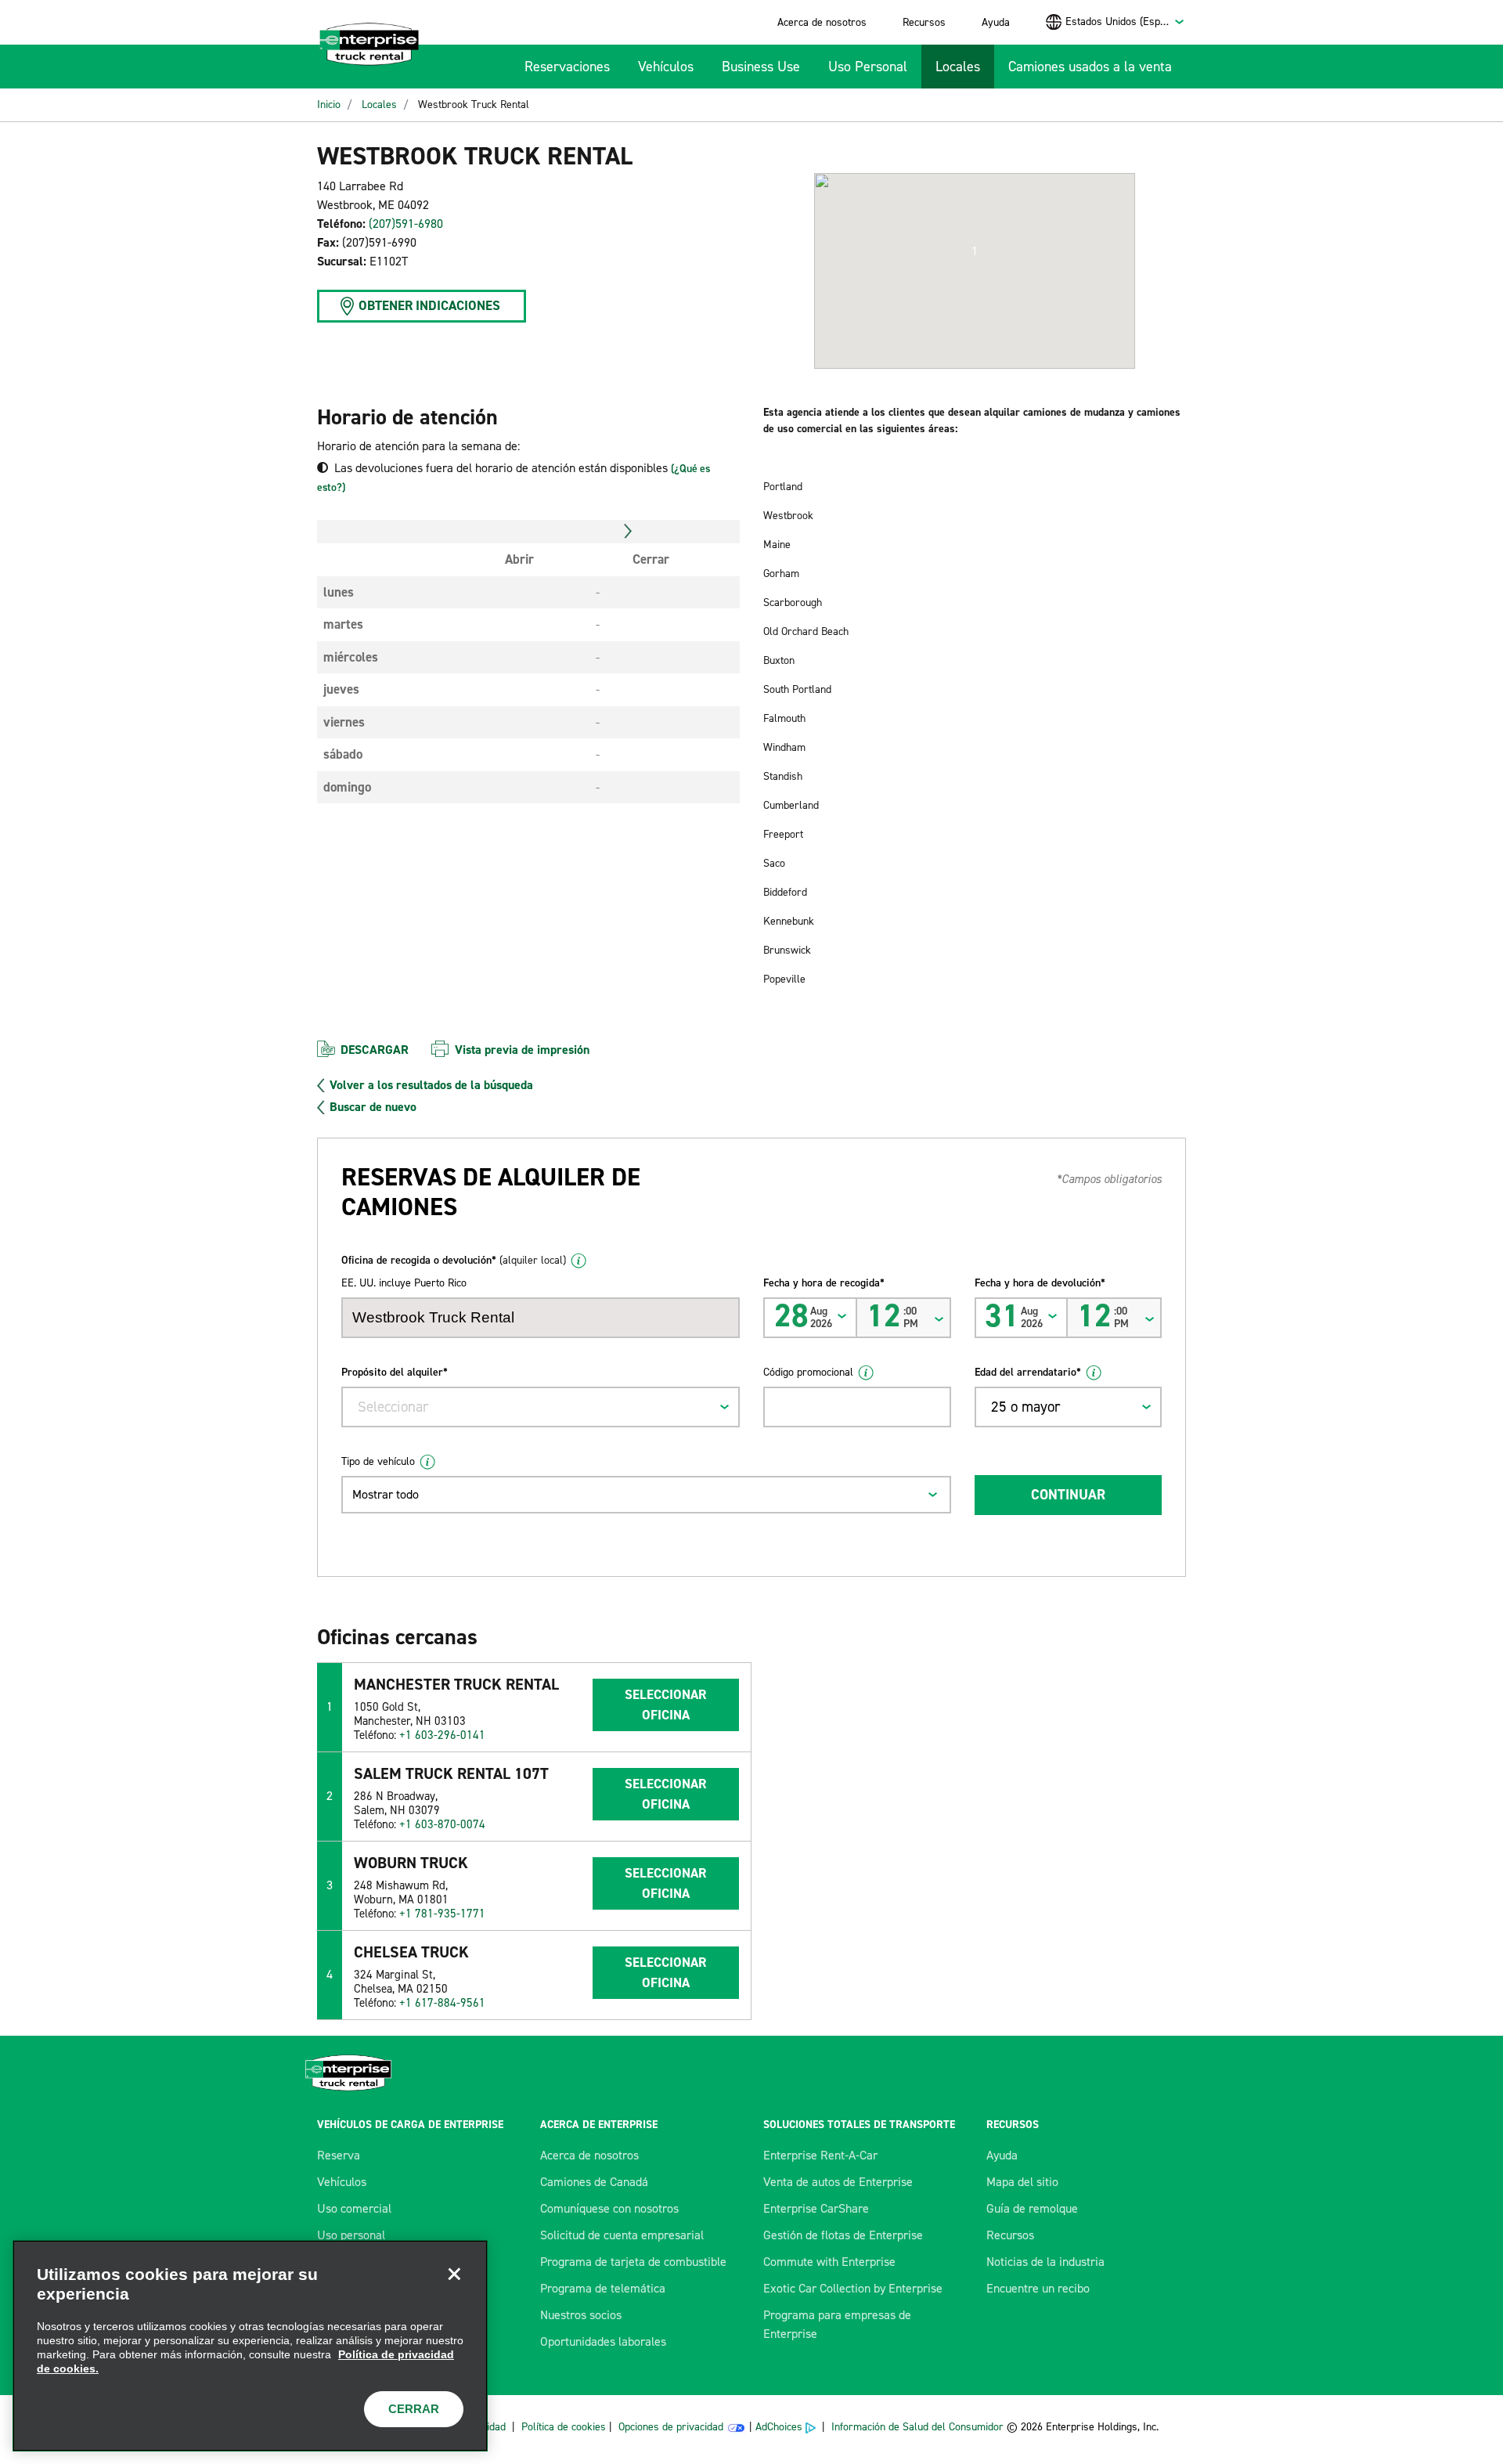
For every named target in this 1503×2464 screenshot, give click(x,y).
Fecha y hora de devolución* (1040, 1283)
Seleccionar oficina (665, 1705)
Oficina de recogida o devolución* (454, 1260)
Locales (958, 67)
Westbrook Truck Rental (474, 105)
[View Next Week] (628, 532)
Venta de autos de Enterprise (838, 2182)
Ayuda (996, 22)
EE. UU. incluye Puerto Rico (404, 1283)
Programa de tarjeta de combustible (633, 2262)
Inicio (329, 105)
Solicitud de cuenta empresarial (622, 2235)
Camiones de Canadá (594, 2182)
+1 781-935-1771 (442, 1914)
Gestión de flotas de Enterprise (843, 2235)
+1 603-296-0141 (442, 1735)
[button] (975, 251)
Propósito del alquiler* (395, 1372)
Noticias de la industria (1045, 2262)
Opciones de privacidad (671, 2427)
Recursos (924, 22)
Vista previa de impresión (522, 1050)
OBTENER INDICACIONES (429, 305)
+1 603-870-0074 (442, 1824)
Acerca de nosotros (822, 22)
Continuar (1068, 1495)
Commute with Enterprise (829, 2262)
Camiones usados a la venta (1090, 67)
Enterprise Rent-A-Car (820, 2155)
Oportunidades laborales (603, 2341)
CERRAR (414, 2409)
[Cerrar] (454, 2274)
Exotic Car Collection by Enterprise (853, 2288)
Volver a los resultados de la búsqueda (431, 1085)
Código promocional (808, 1372)
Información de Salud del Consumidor (917, 2427)
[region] (250, 2346)
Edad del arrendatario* (1028, 1372)
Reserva (339, 2155)
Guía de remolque (1032, 2208)
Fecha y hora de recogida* (824, 1283)
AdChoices (779, 2427)
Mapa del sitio (1022, 2182)
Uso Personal (868, 67)
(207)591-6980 (406, 224)
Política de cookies (564, 2427)
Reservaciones (567, 67)
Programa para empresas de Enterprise (837, 2324)
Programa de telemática (603, 2288)
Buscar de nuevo (373, 1107)
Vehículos (666, 67)
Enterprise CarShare (816, 2208)
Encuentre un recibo (1038, 2288)
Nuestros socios (581, 2315)
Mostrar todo (386, 1494)
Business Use (761, 67)
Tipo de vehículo (378, 1461)
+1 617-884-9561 (442, 2003)
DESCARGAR (375, 1050)
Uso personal (351, 2235)
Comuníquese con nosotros (609, 2208)
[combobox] (1125, 22)
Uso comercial (354, 2208)
